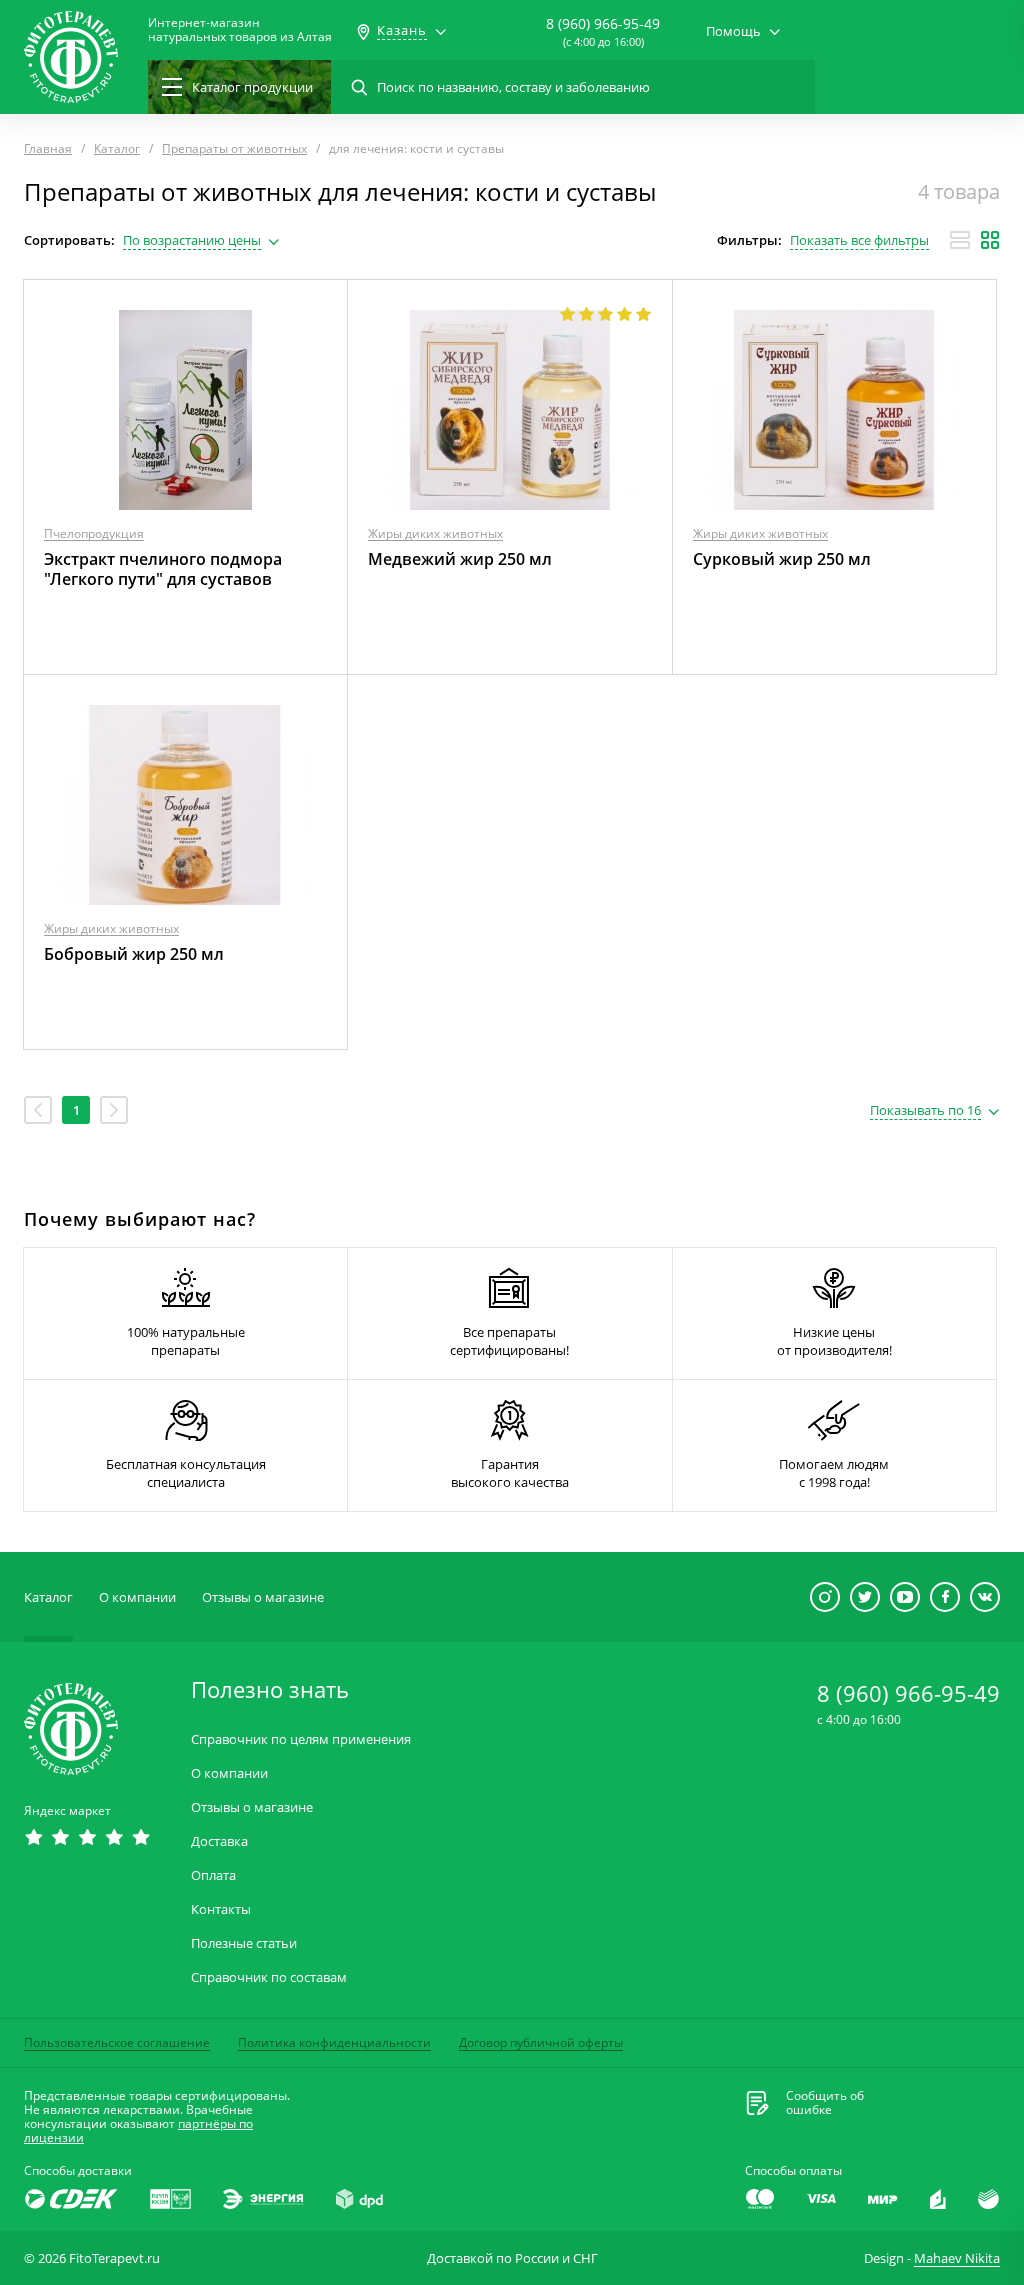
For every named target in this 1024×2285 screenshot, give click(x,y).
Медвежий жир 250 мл (460, 559)
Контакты (221, 1909)
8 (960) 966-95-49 (603, 23)
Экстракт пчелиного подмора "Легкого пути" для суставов (163, 569)
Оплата (213, 1875)
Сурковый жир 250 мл (782, 559)
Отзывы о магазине (263, 1597)
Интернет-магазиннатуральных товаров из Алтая (240, 30)
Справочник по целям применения (301, 1739)
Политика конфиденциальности (334, 2042)
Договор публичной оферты (541, 2042)
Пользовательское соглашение (117, 2042)
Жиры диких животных (435, 533)
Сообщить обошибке (825, 2103)
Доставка (219, 1841)
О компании (137, 1597)
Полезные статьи (244, 1943)
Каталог (48, 1597)
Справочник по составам (269, 1977)
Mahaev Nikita (957, 2258)
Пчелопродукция (94, 533)
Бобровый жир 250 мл (134, 954)
